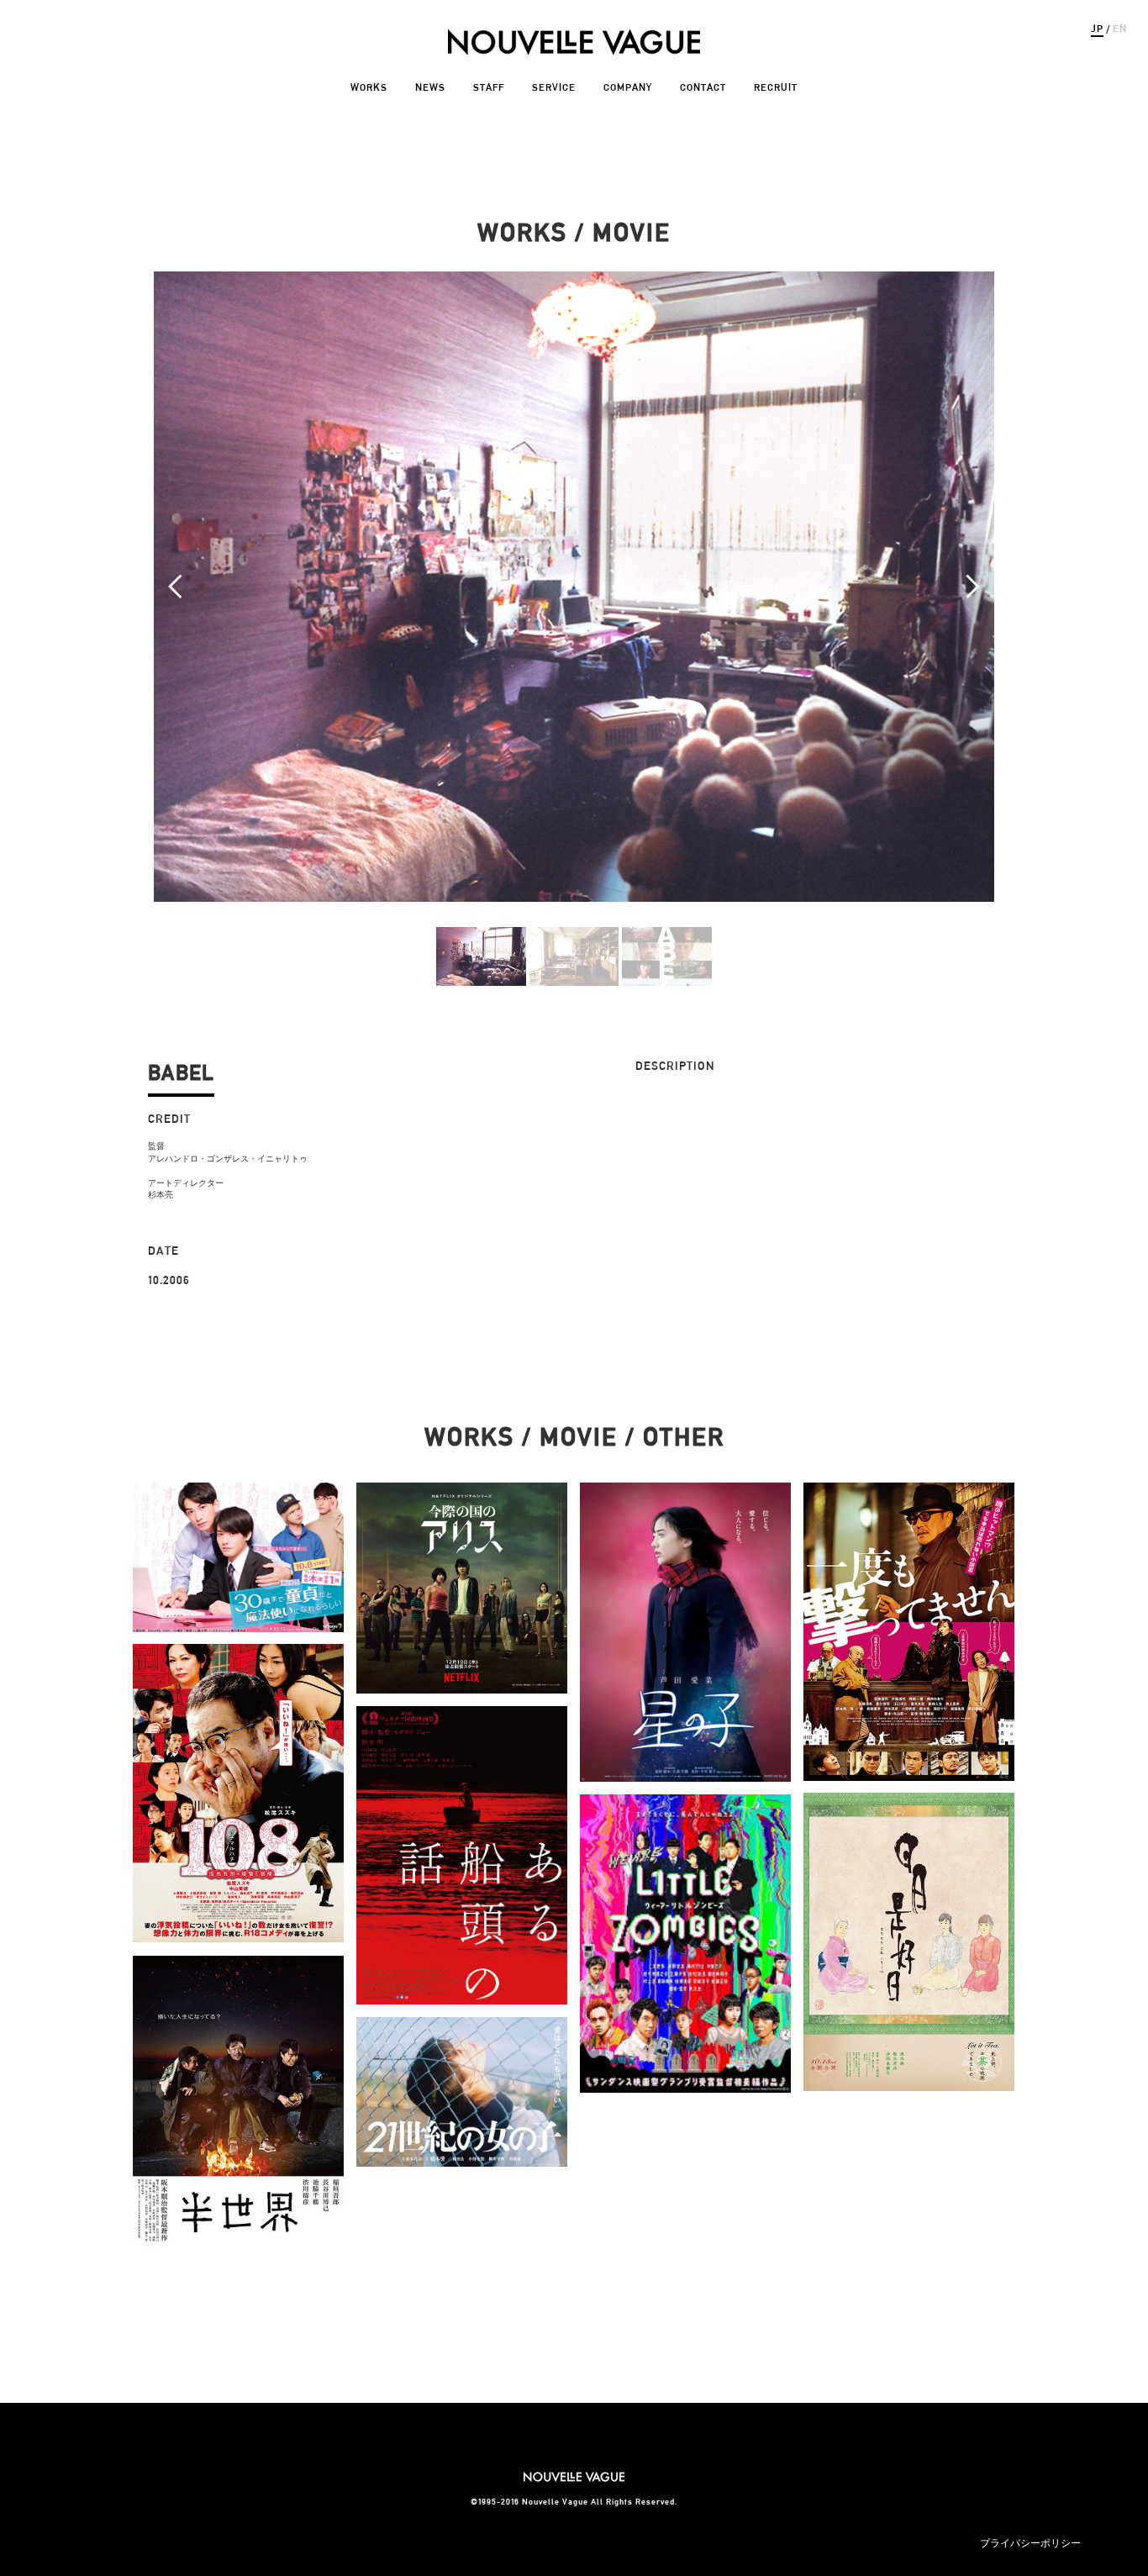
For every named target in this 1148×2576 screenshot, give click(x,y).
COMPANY (628, 87)
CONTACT (703, 87)
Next (972, 587)
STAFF (489, 87)
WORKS (369, 87)
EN (1120, 28)
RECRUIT (776, 87)
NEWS (430, 87)
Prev (176, 587)
